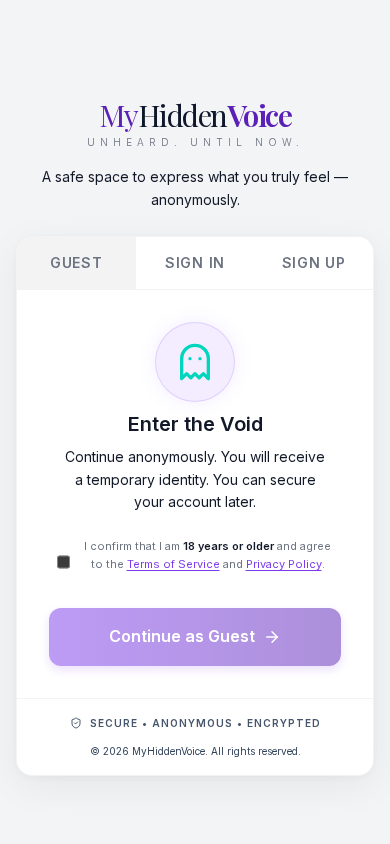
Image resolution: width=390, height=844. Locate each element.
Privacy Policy (284, 564)
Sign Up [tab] (314, 262)
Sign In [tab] (195, 262)
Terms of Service (173, 564)
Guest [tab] (76, 262)
